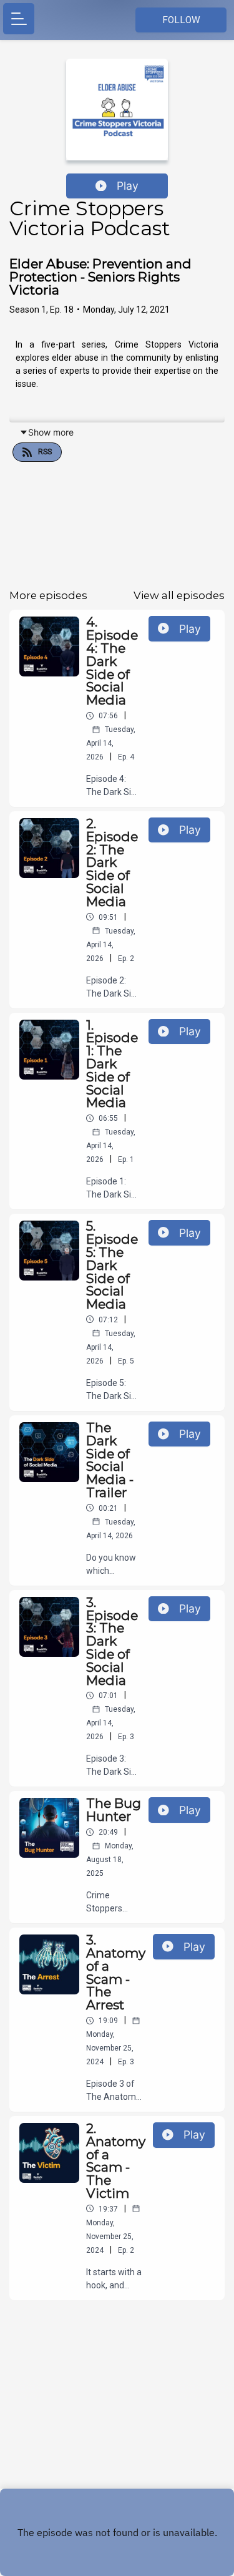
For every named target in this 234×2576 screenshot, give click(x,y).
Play (128, 186)
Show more (51, 432)
